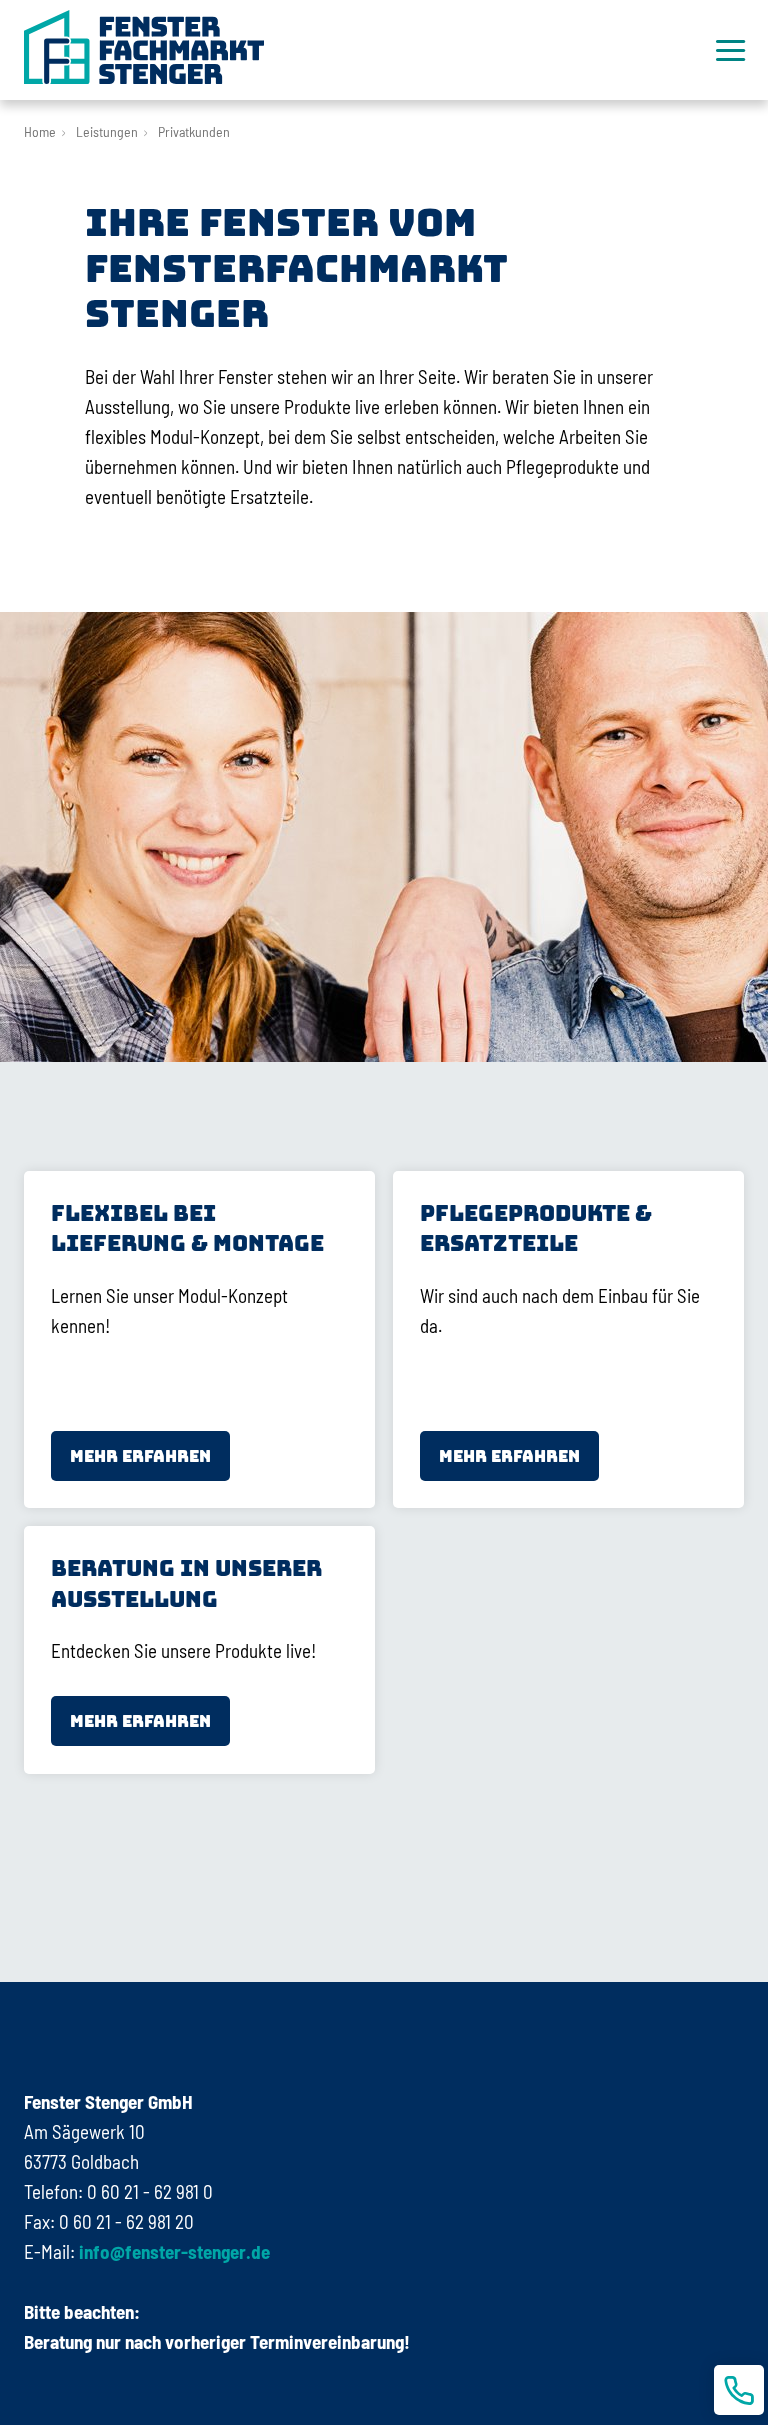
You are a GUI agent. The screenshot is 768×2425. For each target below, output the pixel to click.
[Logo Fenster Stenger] (144, 47)
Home (40, 131)
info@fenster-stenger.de (172, 2251)
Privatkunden (194, 131)
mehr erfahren (140, 1456)
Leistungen (107, 131)
